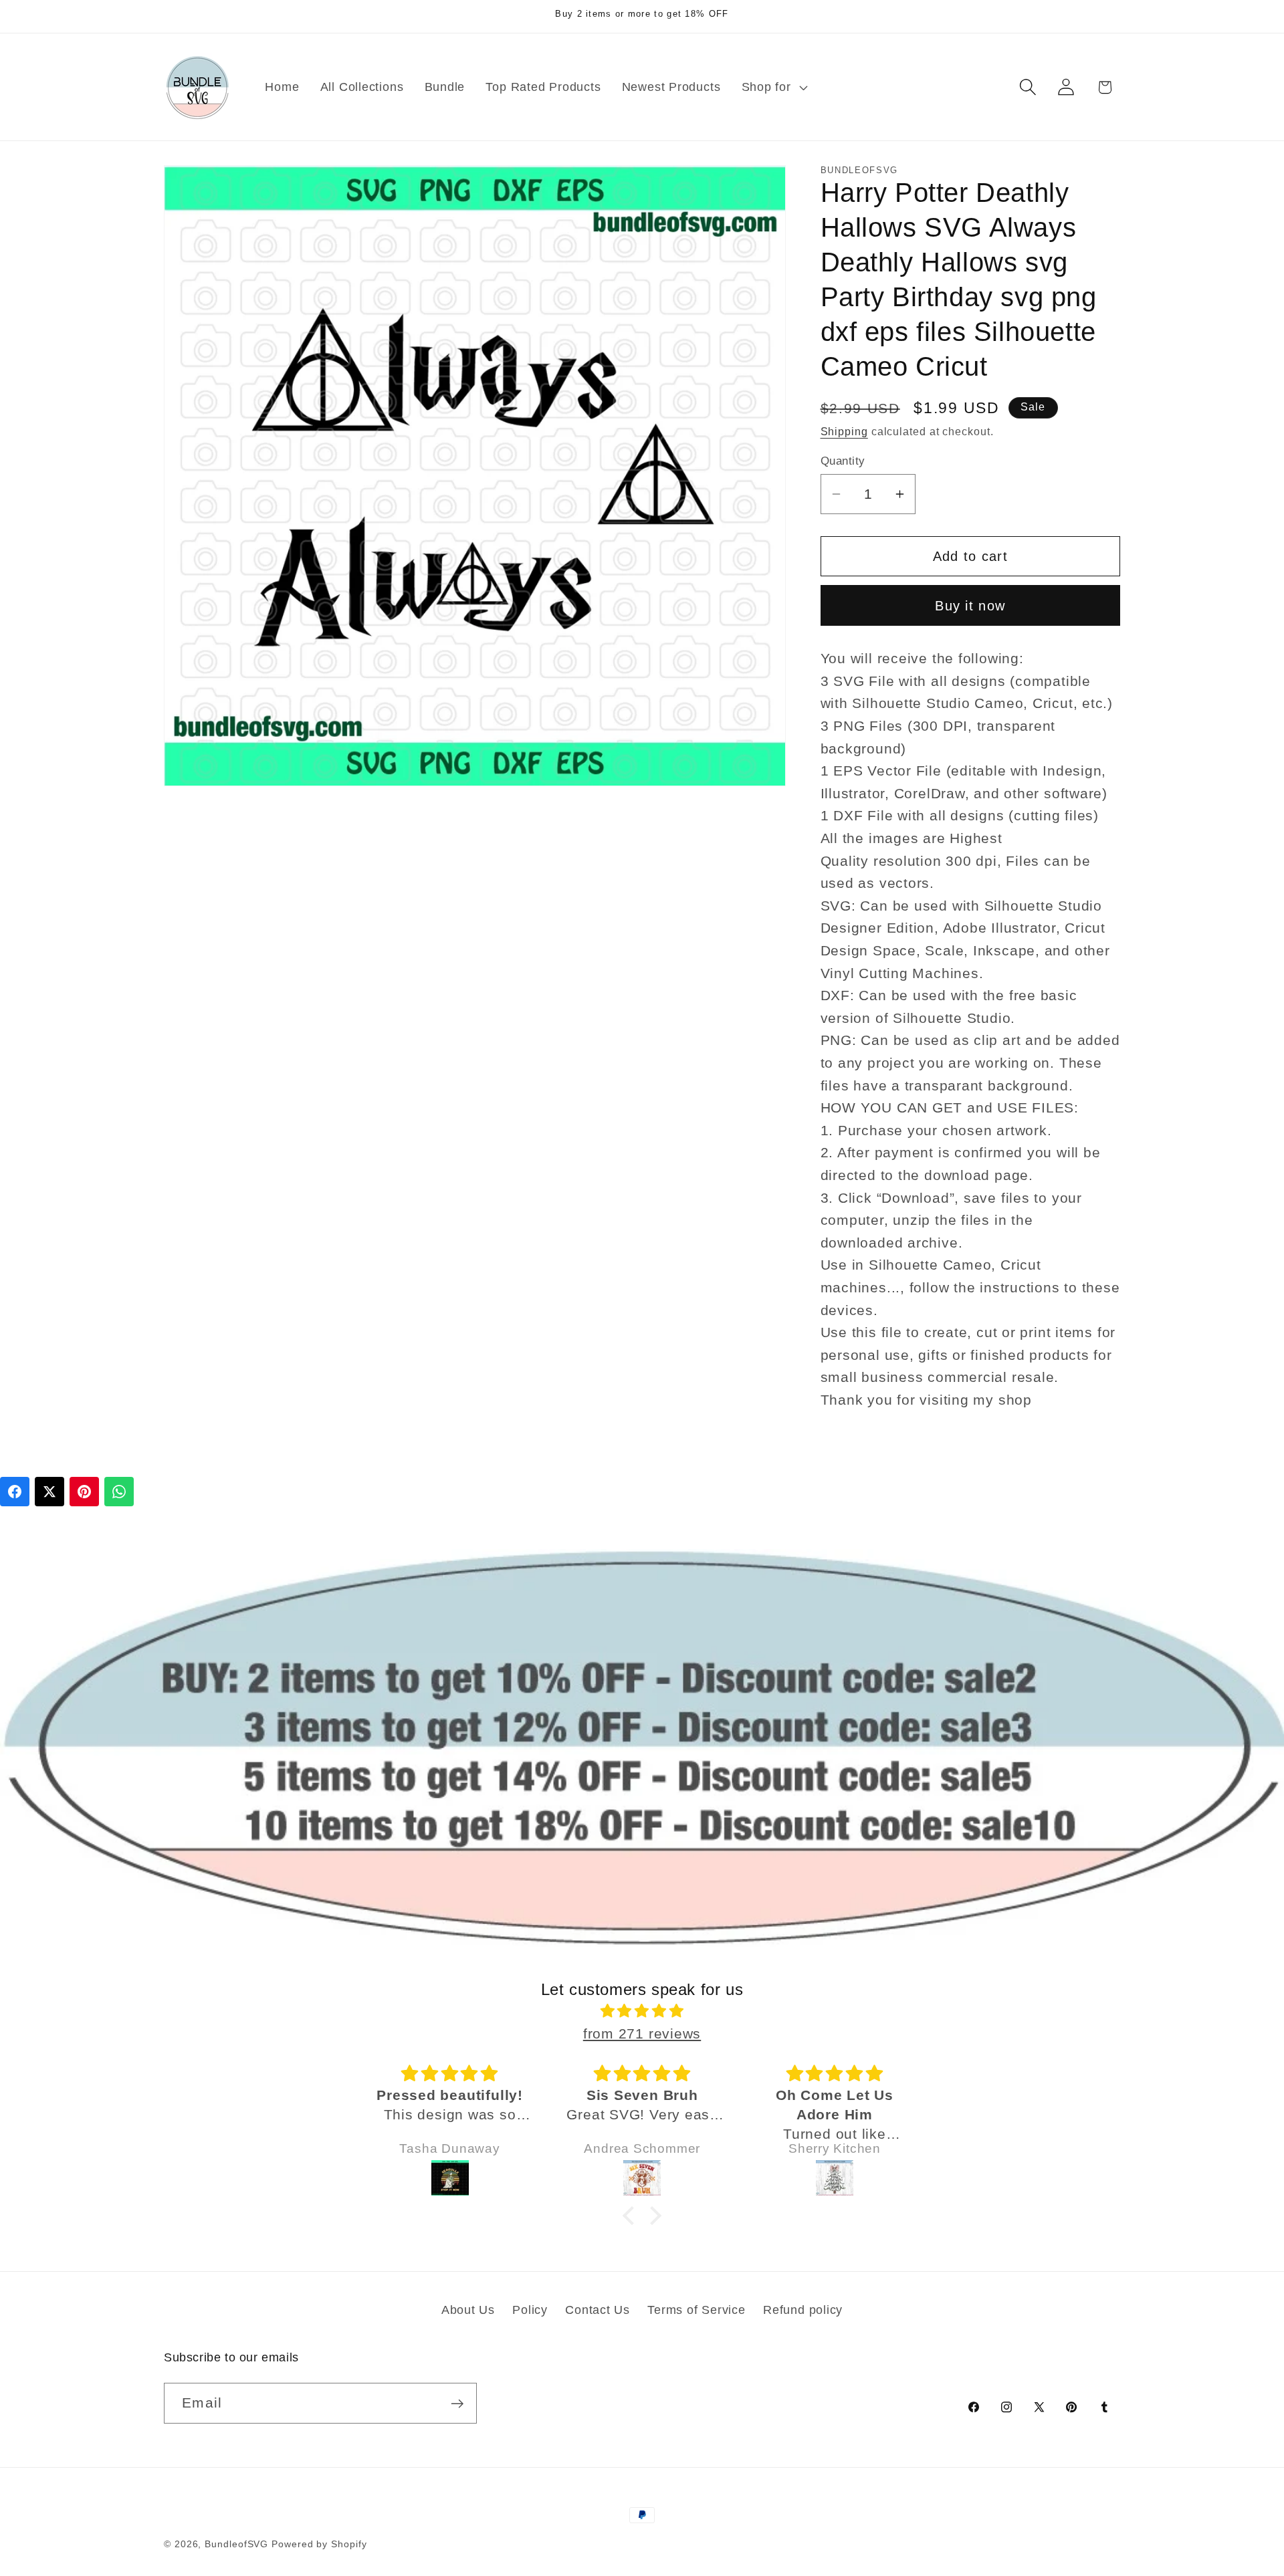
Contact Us (598, 2309)
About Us (468, 2309)
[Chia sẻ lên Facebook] (15, 1492)
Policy (530, 2309)
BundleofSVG (236, 2544)
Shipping (844, 432)
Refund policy (803, 2309)
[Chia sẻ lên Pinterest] (84, 1492)
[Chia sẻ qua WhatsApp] (119, 1492)
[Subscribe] (457, 2404)
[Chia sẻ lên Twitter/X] (49, 1492)
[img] (642, 2012)
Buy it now (970, 605)
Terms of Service (696, 2309)
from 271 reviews (642, 2033)
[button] (773, 87)
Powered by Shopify (319, 2544)
